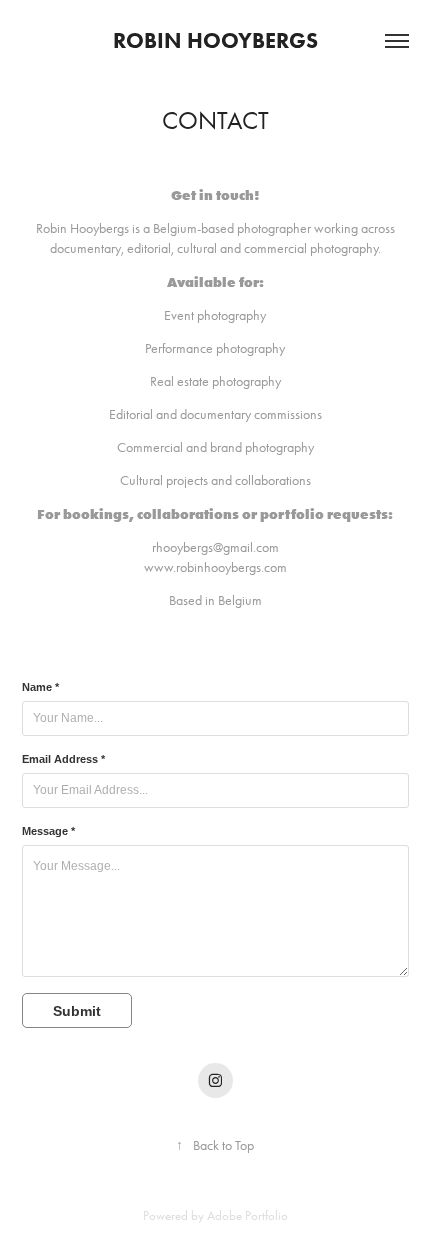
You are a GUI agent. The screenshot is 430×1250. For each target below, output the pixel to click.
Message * (48, 831)
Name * (40, 687)
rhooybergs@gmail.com (215, 547)
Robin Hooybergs (215, 40)
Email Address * (63, 759)
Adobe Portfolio (247, 1215)
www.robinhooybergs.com (215, 567)
